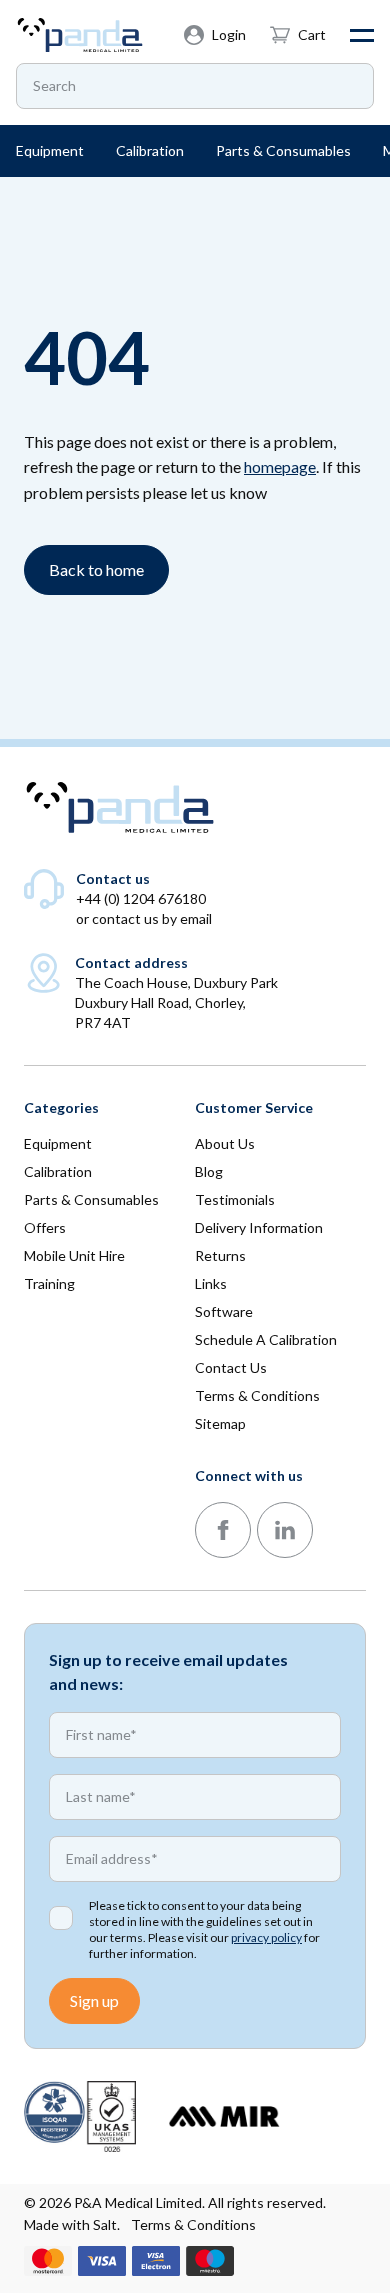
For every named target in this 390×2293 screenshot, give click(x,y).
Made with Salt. (72, 2224)
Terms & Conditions (193, 2224)
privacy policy (266, 1937)
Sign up (94, 2000)
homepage (280, 466)
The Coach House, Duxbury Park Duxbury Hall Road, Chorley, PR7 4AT (176, 1002)
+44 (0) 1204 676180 (141, 898)
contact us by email (152, 918)
